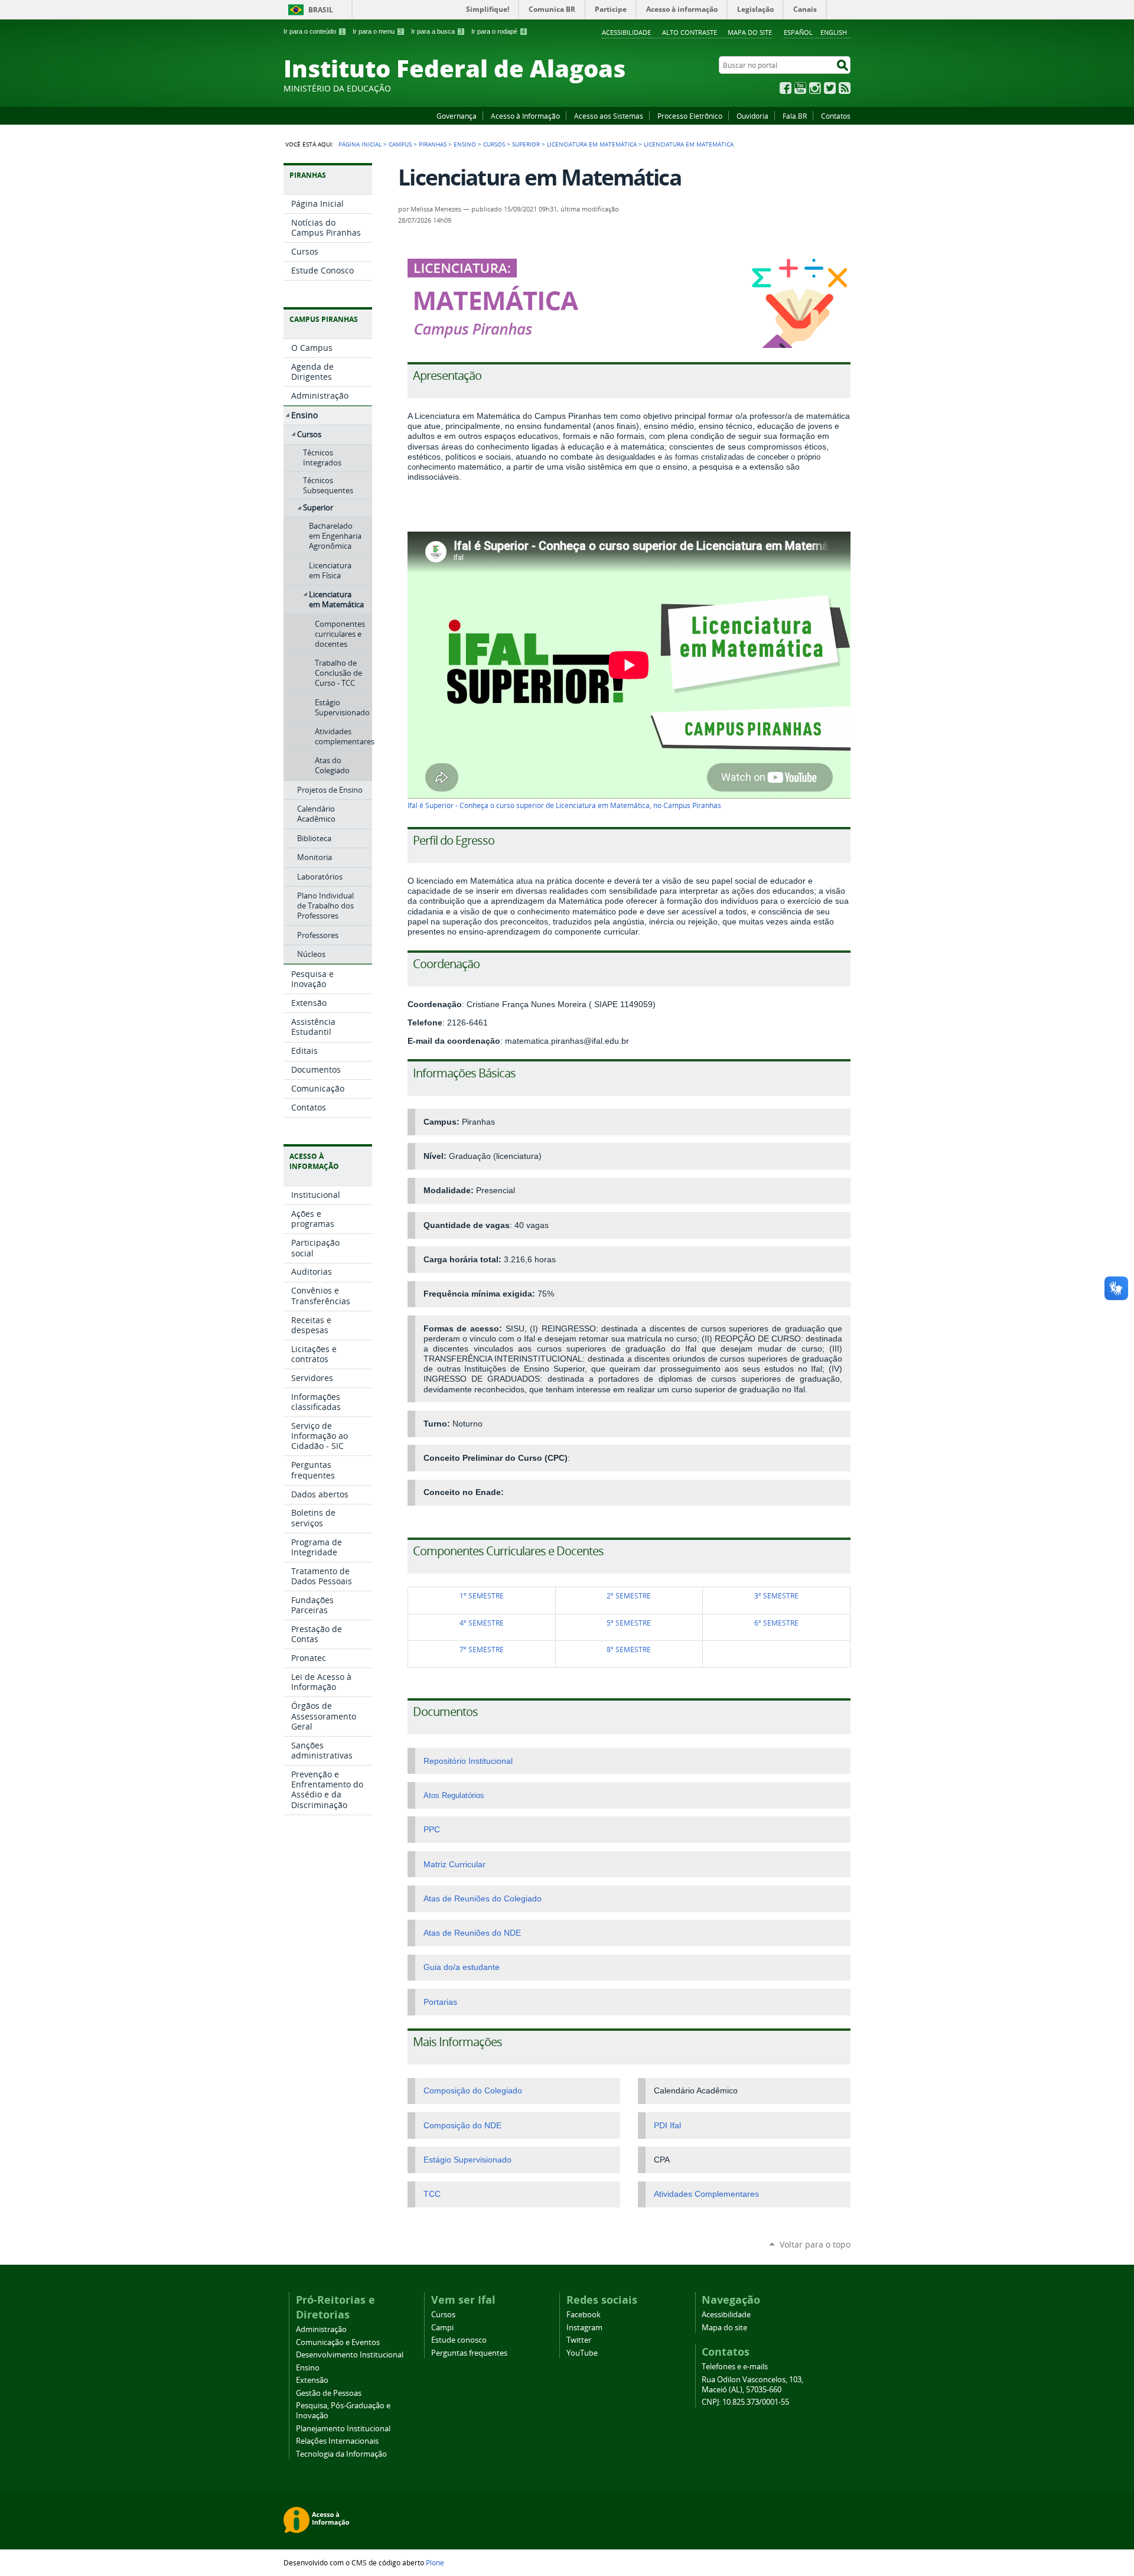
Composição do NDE (462, 2126)
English (834, 32)
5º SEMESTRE (629, 1623)
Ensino (465, 144)
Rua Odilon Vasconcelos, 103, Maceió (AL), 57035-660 (752, 2385)
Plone (435, 2562)
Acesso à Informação (525, 116)
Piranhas (433, 144)
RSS (845, 88)
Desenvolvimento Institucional (350, 2355)
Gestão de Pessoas (329, 2393)
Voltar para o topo (815, 2244)
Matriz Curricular (454, 1865)
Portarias (440, 2002)
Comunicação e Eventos (338, 2342)
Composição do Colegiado (473, 2091)
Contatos (836, 116)
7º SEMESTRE (482, 1650)
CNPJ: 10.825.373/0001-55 (745, 2402)
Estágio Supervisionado (467, 2160)
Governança (457, 116)
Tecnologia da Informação (341, 2454)
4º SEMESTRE (482, 1623)
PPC (432, 1830)
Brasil (321, 10)
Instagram (815, 88)
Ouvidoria (752, 116)
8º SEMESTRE (629, 1650)
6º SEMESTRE (776, 1623)
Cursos (494, 144)
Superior (526, 144)
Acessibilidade (626, 32)
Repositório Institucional (468, 1761)
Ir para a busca (437, 31)
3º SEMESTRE (776, 1596)
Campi (442, 2328)
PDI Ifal (667, 2126)
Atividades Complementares (706, 2194)
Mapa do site (750, 32)
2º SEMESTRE (629, 1596)
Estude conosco (459, 2340)
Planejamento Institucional (343, 2429)
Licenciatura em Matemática (592, 144)
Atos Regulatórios (454, 1795)
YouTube (800, 88)
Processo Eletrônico (690, 116)
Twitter (830, 88)
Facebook (786, 88)
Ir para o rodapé (498, 31)
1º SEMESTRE (482, 1596)
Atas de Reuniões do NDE (472, 1933)
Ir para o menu (377, 31)
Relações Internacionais (337, 2441)
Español (798, 32)
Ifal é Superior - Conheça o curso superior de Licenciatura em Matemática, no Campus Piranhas (564, 805)
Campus (400, 144)
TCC (432, 2194)
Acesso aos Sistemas (609, 116)
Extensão (312, 2380)
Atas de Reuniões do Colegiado (483, 1899)
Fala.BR (795, 116)
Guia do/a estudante (462, 1967)
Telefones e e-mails (735, 2367)
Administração (321, 2329)
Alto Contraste (690, 32)
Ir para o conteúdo (314, 31)
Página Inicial (360, 144)
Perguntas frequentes (469, 2353)
